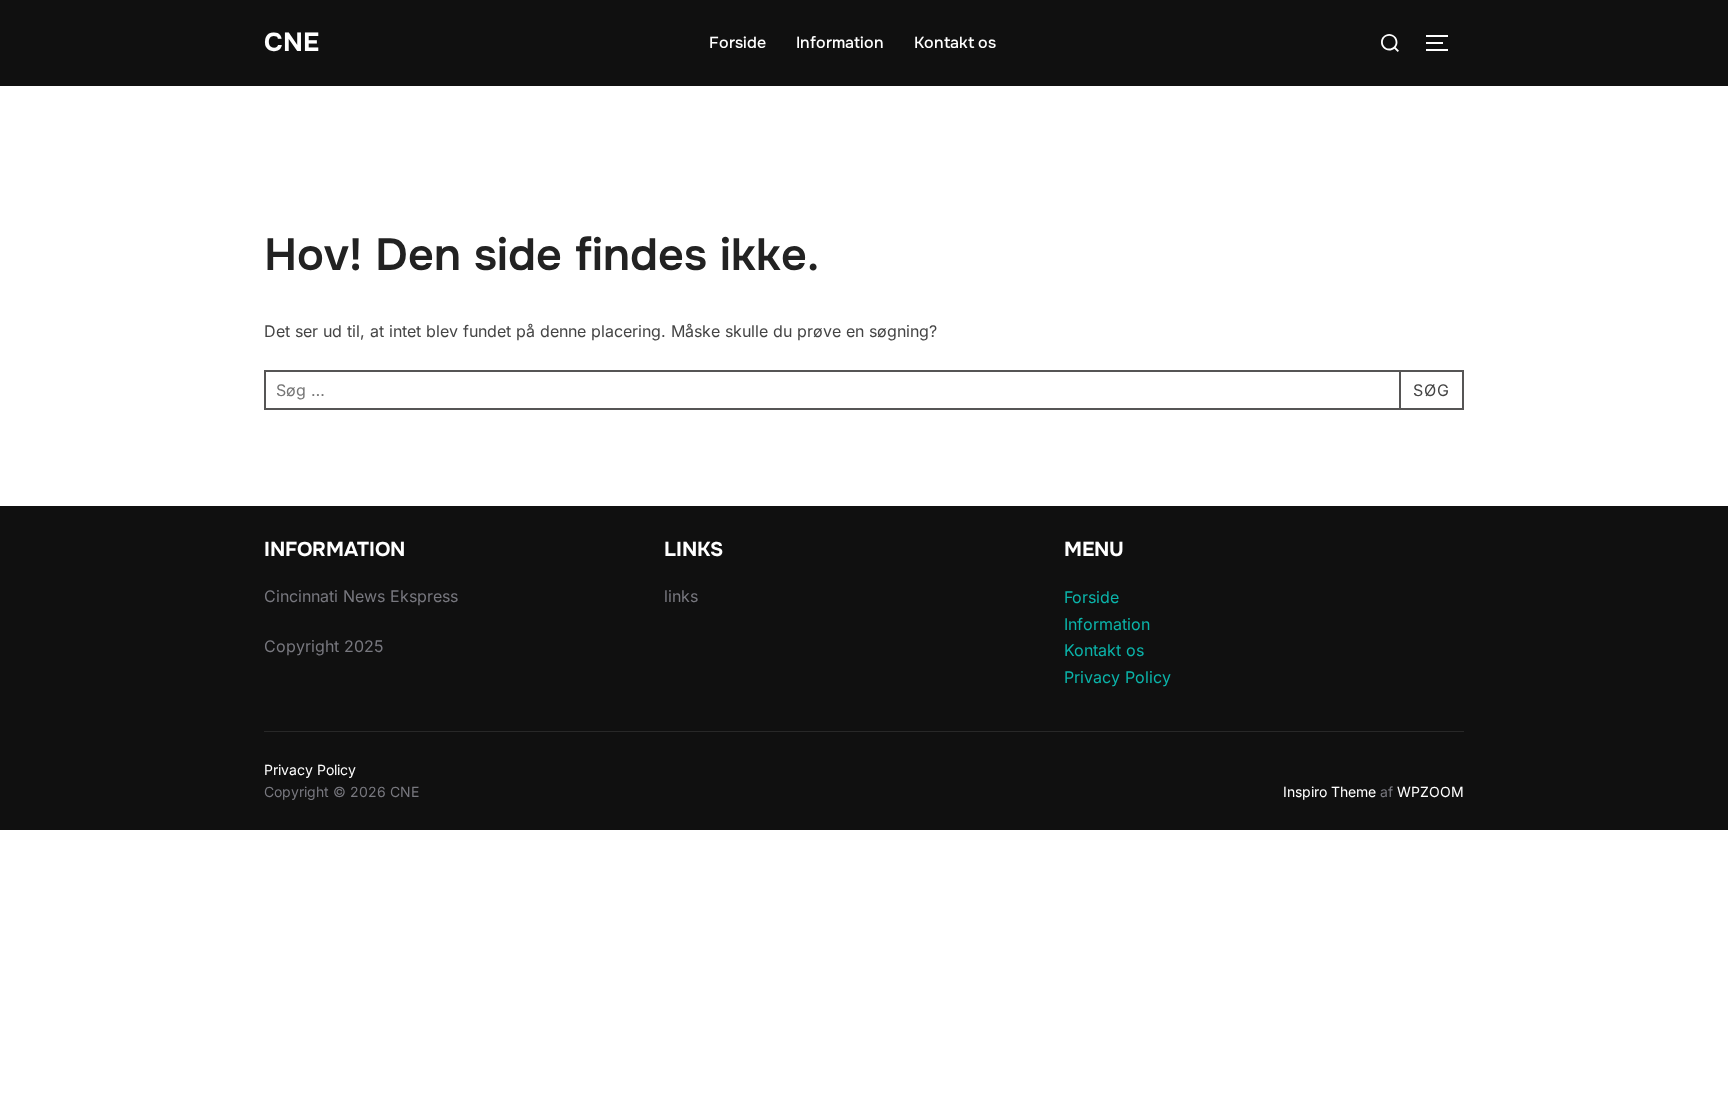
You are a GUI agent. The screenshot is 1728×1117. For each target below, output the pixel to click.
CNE (291, 42)
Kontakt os (955, 42)
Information (840, 42)
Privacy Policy (1117, 677)
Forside (737, 42)
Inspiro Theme (1329, 791)
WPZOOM (1430, 791)
